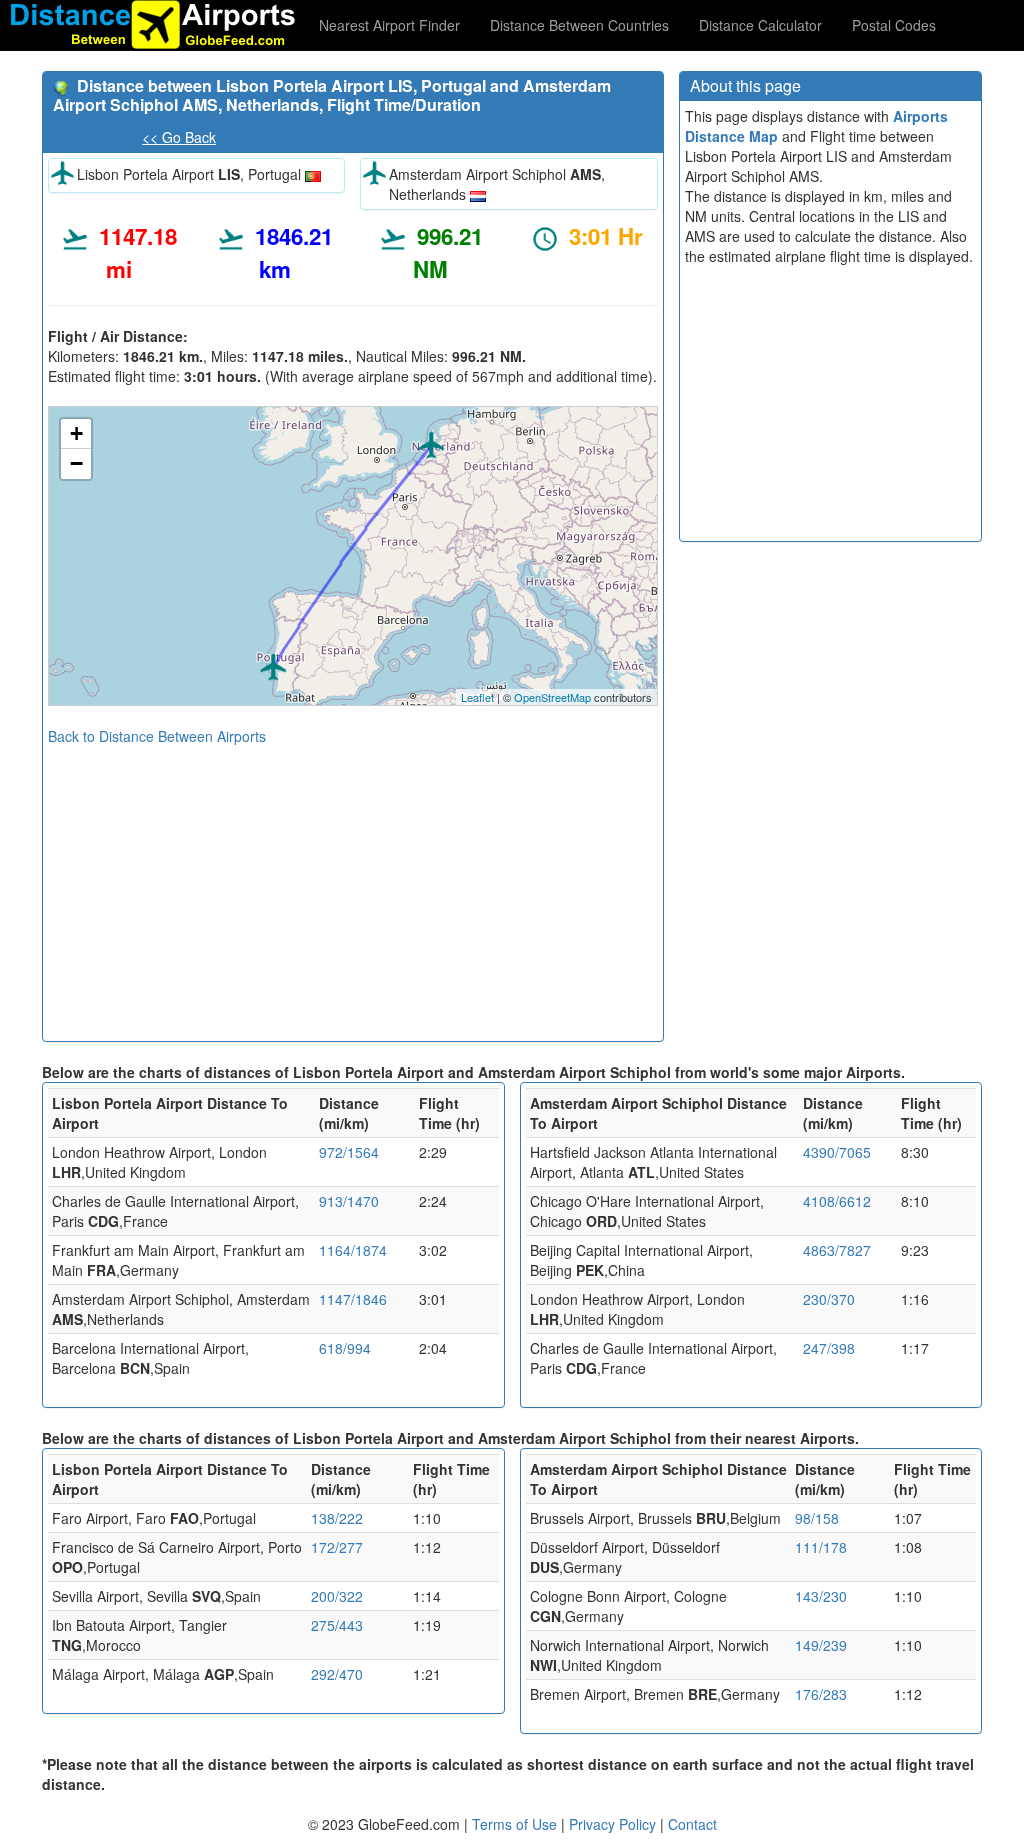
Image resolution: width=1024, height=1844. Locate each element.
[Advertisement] (353, 886)
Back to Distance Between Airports (157, 736)
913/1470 (349, 1201)
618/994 (345, 1348)
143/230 (821, 1596)
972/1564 (349, 1152)
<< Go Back (179, 137)
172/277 (337, 1547)
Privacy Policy (614, 1824)
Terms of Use (516, 1824)
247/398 (829, 1348)
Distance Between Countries (579, 25)
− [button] (76, 463)
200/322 (337, 1596)
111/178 (821, 1547)
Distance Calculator (760, 25)
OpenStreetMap (552, 697)
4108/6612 (837, 1201)
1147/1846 (353, 1299)
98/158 (817, 1518)
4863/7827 (837, 1250)
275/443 (337, 1625)
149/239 (821, 1645)
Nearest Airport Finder (389, 25)
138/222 (337, 1518)
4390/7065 (837, 1152)
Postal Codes (894, 25)
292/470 (337, 1674)
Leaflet (477, 697)
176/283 (821, 1694)
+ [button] (76, 433)
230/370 (829, 1299)
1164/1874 (353, 1250)
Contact (692, 1824)
